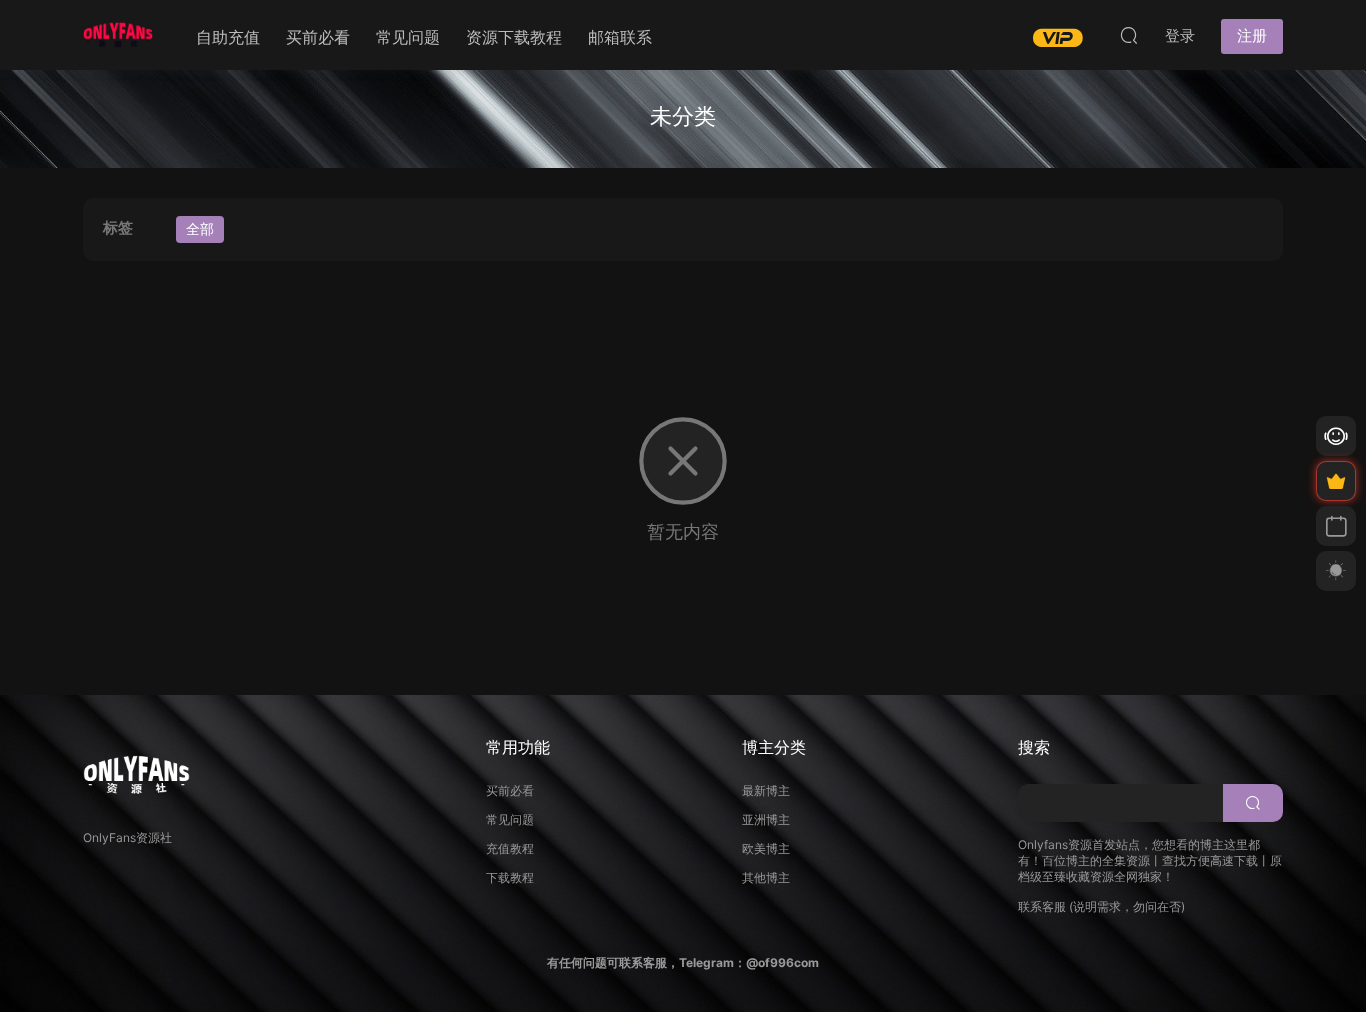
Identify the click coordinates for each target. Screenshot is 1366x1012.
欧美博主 (766, 848)
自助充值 (228, 37)
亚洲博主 (766, 819)
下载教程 (510, 877)
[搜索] (1129, 35)
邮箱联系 (620, 37)
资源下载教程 (514, 37)
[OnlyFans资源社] (118, 35)
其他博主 (766, 877)
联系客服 (1042, 906)
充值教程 (510, 848)
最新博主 (766, 790)
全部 (200, 228)
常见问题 (408, 37)
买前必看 (318, 37)
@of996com (782, 962)
